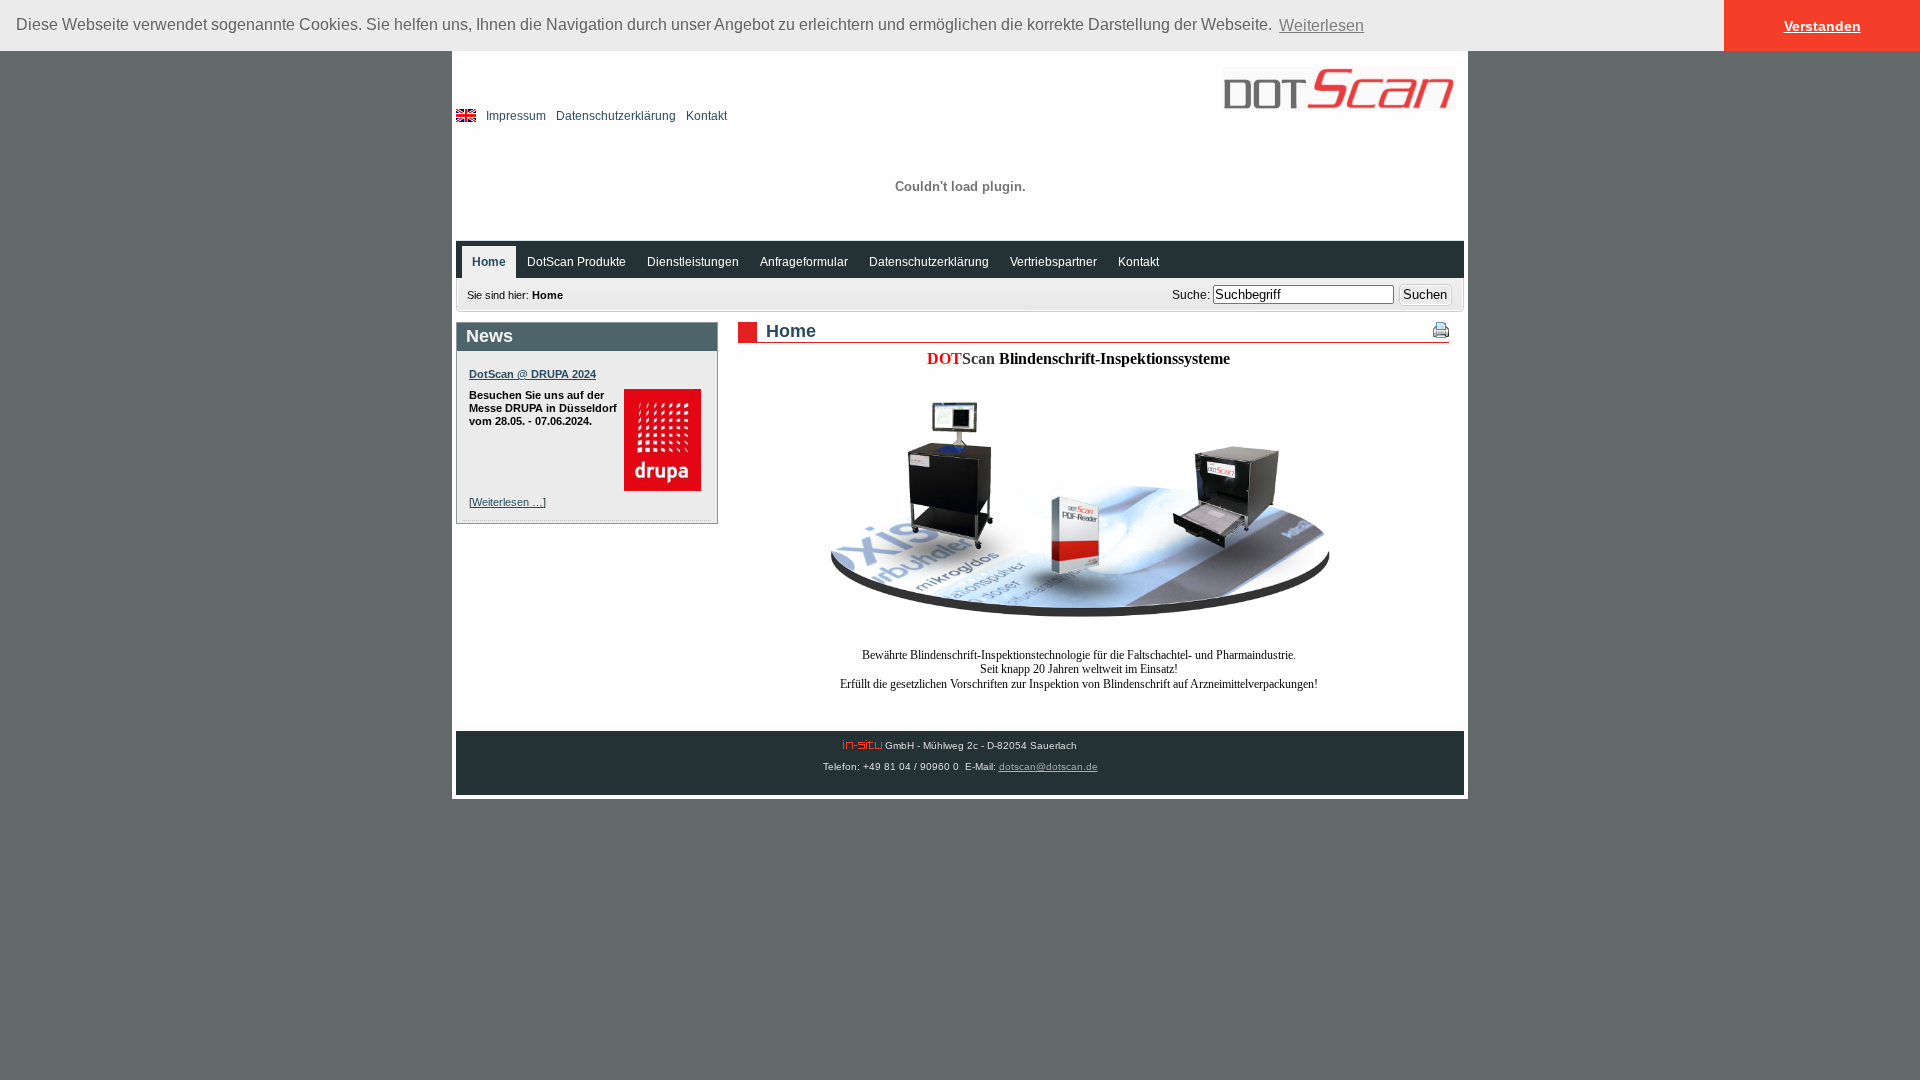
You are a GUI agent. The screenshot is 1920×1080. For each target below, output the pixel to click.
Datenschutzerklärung (616, 116)
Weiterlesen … (507, 502)
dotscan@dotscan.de (1048, 766)
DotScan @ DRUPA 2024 (532, 374)
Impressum (516, 116)
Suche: (1192, 295)
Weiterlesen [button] (1321, 25)
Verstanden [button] (1822, 26)
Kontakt (706, 116)
